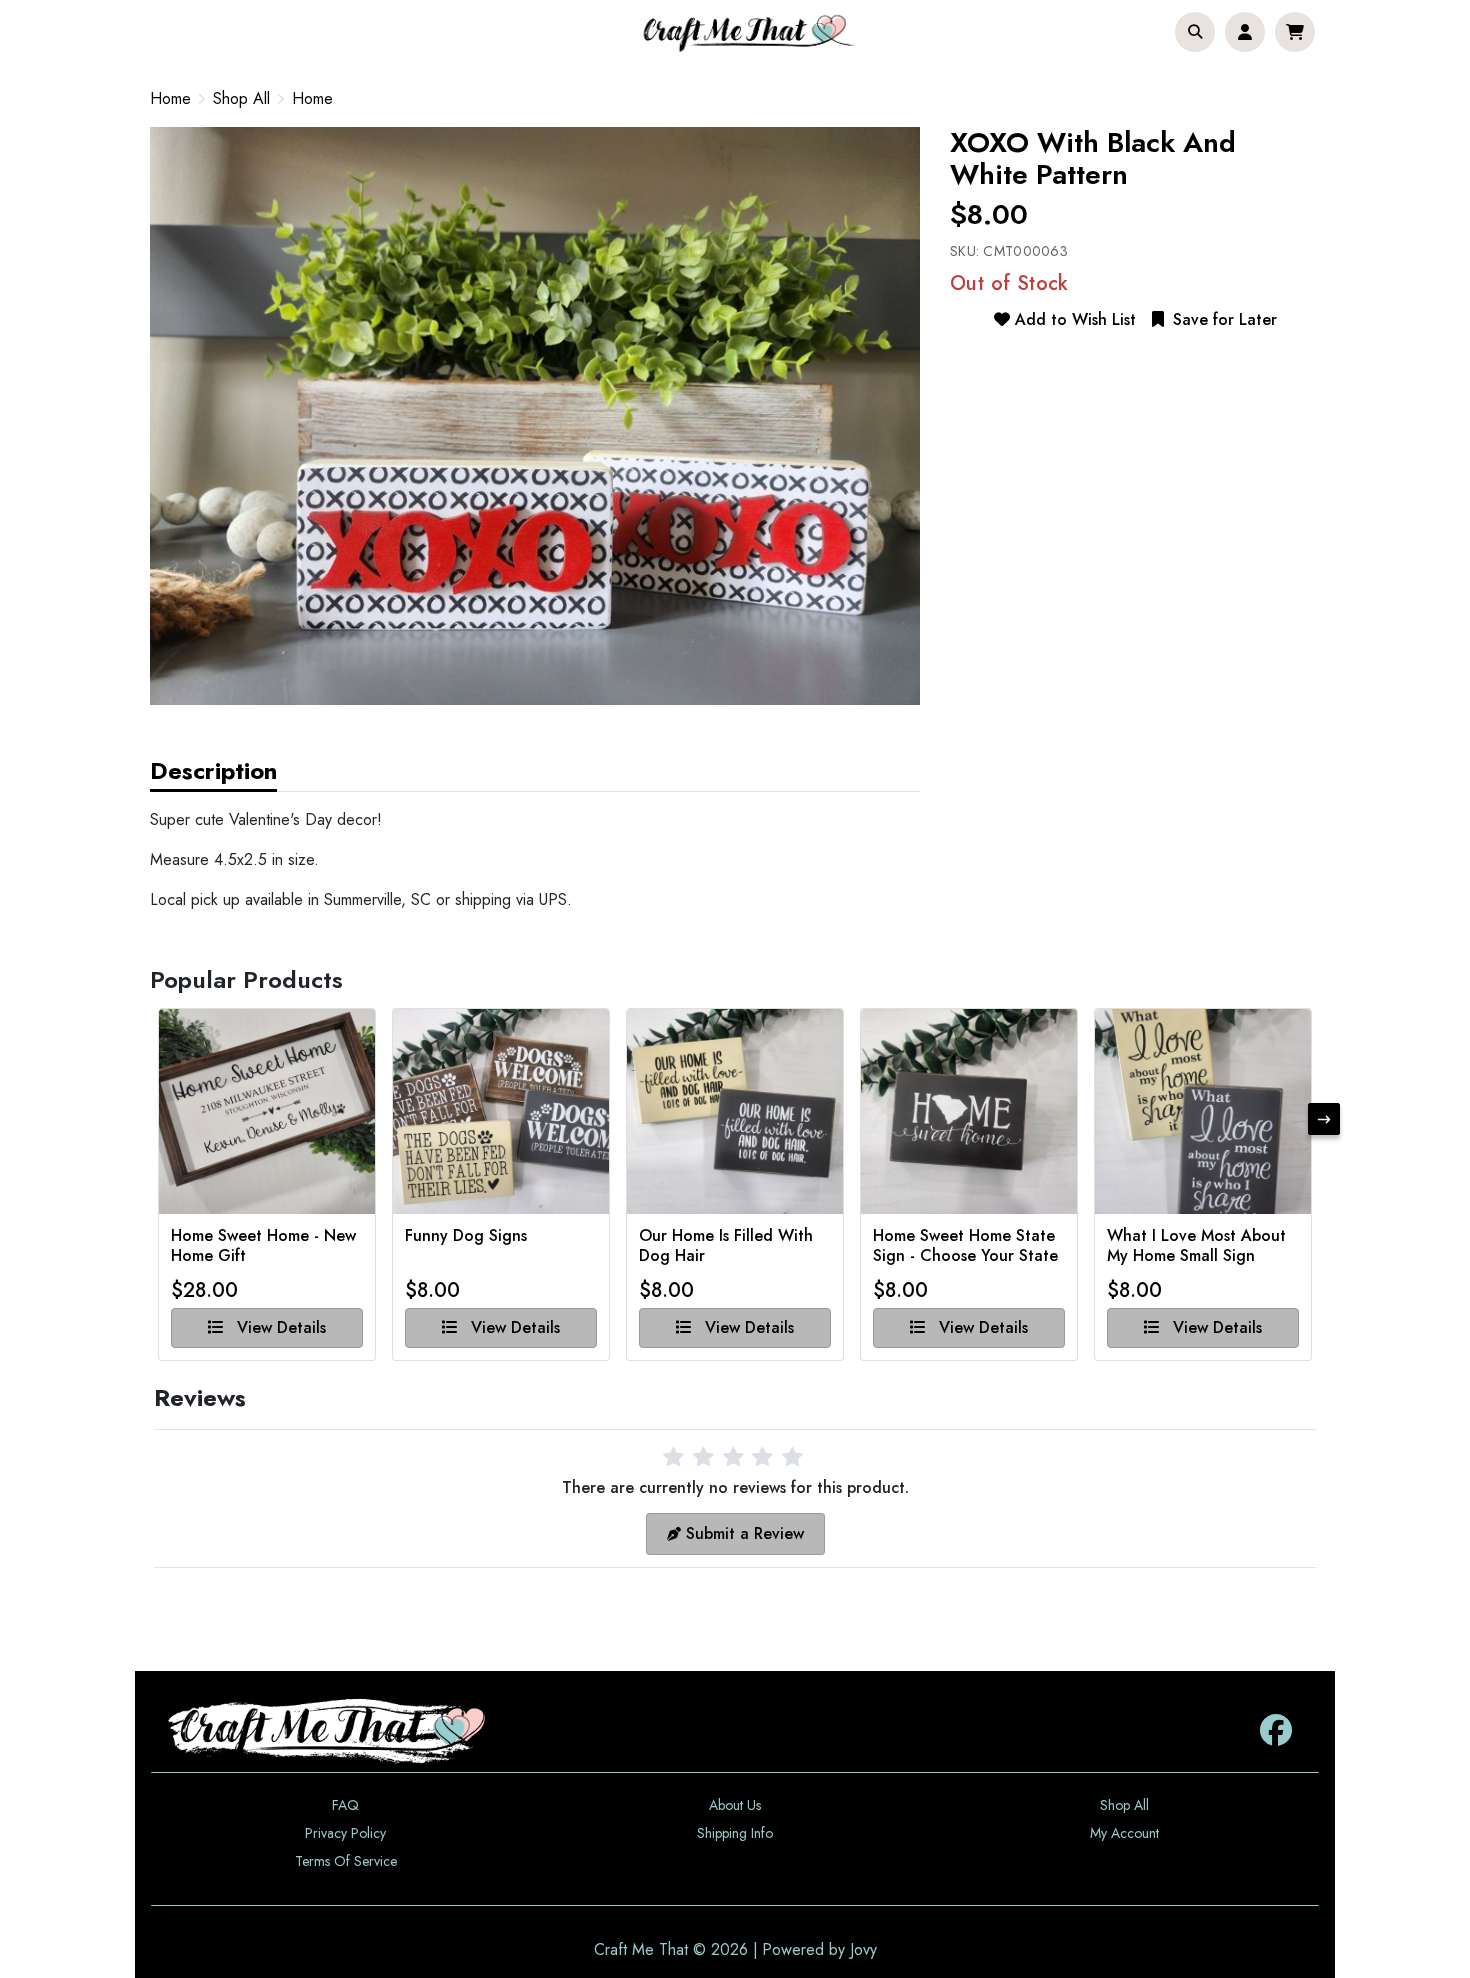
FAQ (345, 1805)
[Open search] (1195, 32)
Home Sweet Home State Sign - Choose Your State (965, 1246)
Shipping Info (735, 1833)
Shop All (241, 99)
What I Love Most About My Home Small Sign (1196, 1246)
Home (170, 98)
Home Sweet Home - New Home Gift (263, 1246)
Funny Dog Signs (466, 1236)
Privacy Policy (345, 1833)
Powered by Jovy (819, 1949)
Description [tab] (213, 770)
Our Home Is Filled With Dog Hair (726, 1246)
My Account (1124, 1833)
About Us (735, 1805)
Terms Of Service (346, 1861)
